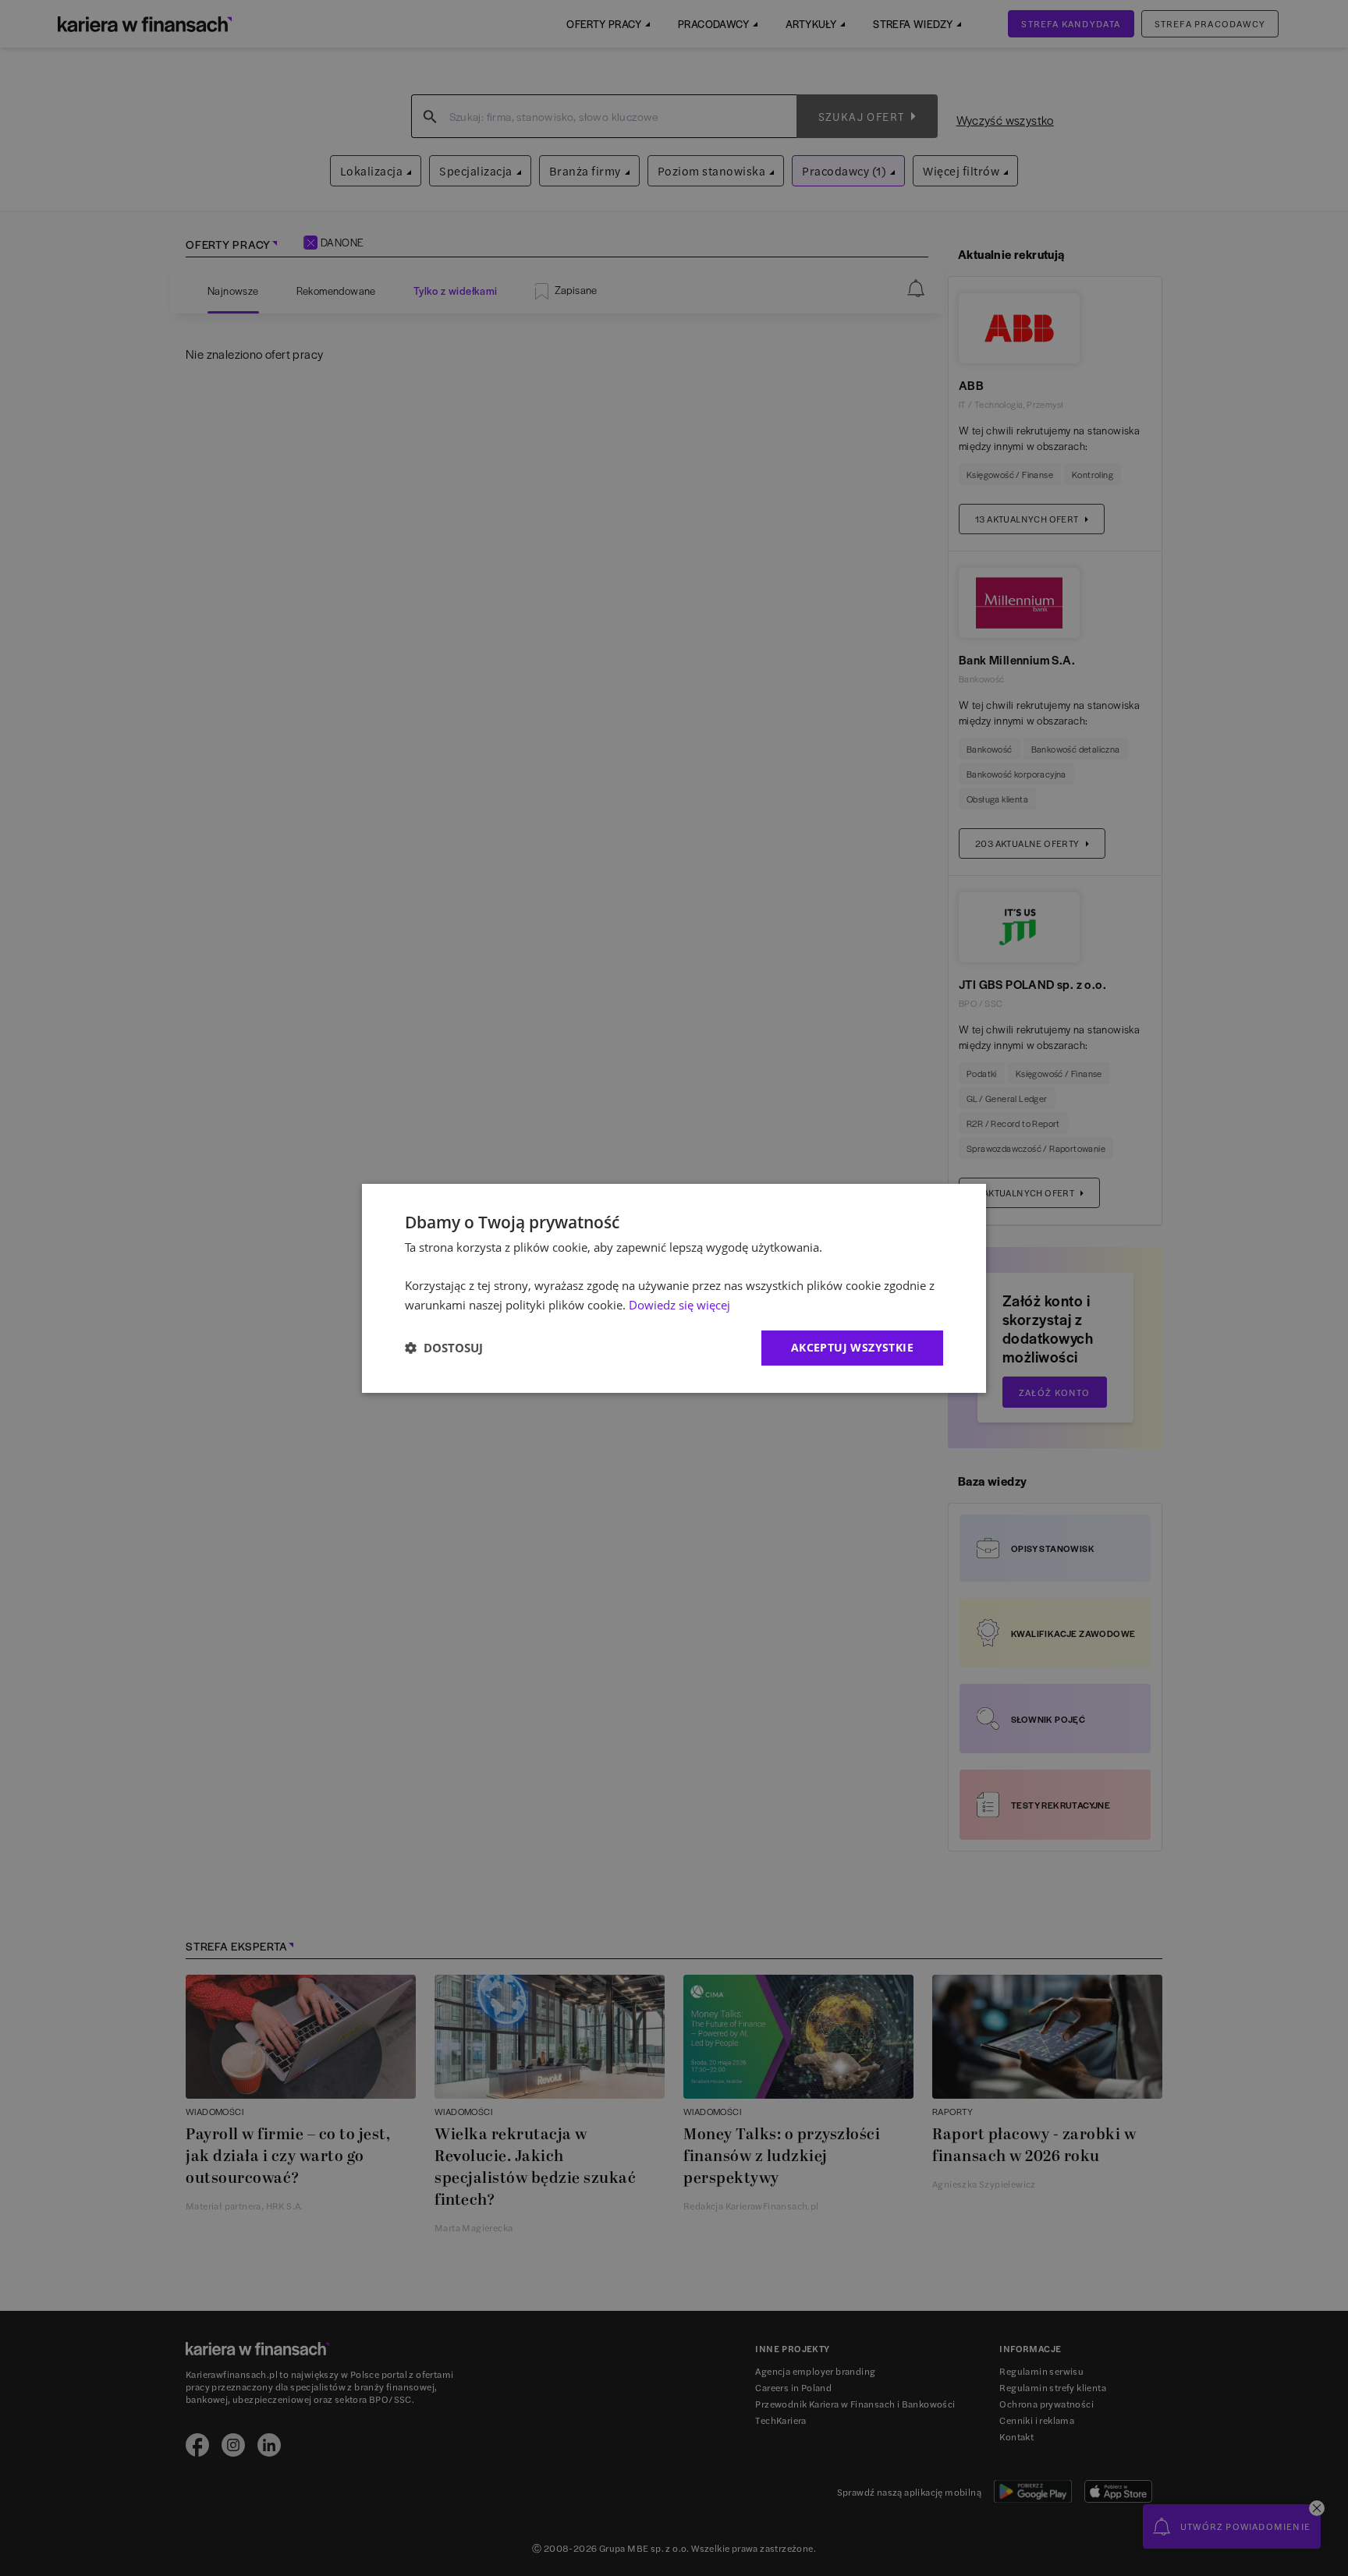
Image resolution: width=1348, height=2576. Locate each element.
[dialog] (674, 1288)
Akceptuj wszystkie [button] (852, 1347)
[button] (444, 1348)
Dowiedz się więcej (679, 1305)
